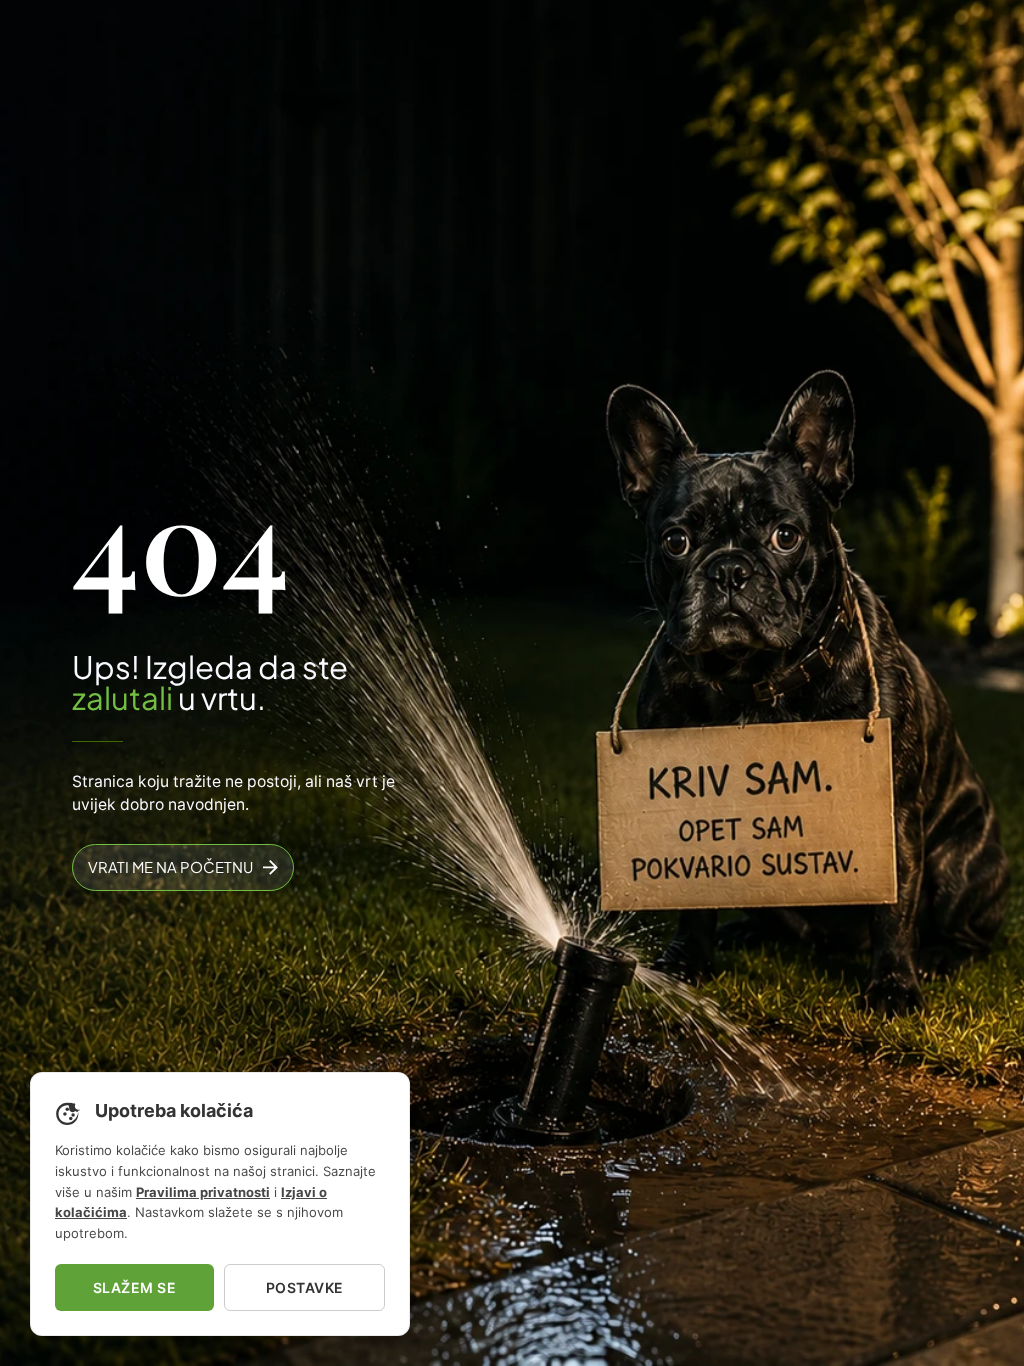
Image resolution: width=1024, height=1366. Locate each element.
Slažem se (135, 1287)
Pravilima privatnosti (203, 1192)
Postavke (305, 1287)
